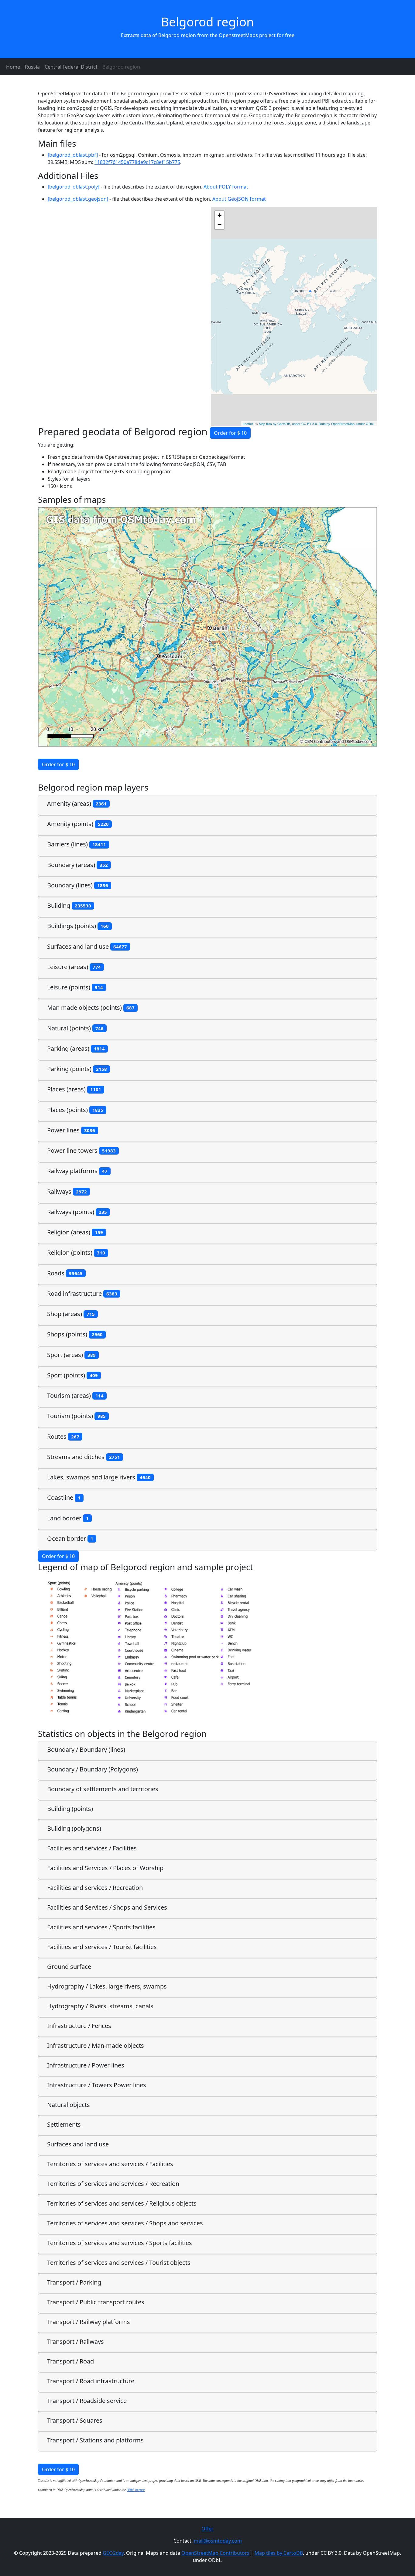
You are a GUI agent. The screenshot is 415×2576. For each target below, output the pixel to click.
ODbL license (136, 2490)
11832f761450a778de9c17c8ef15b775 (137, 162)
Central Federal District (71, 67)
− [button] (220, 225)
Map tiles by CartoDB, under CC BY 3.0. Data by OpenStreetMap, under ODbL (317, 424)
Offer (207, 2529)
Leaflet (248, 424)
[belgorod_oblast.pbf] (73, 155)
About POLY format (226, 187)
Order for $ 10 (230, 433)
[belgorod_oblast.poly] (74, 187)
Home (13, 67)
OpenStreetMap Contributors (215, 2553)
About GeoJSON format (239, 199)
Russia (32, 67)
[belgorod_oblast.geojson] (78, 199)
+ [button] (220, 215)
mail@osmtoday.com (218, 2541)
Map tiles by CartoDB (279, 2553)
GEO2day (113, 2553)
